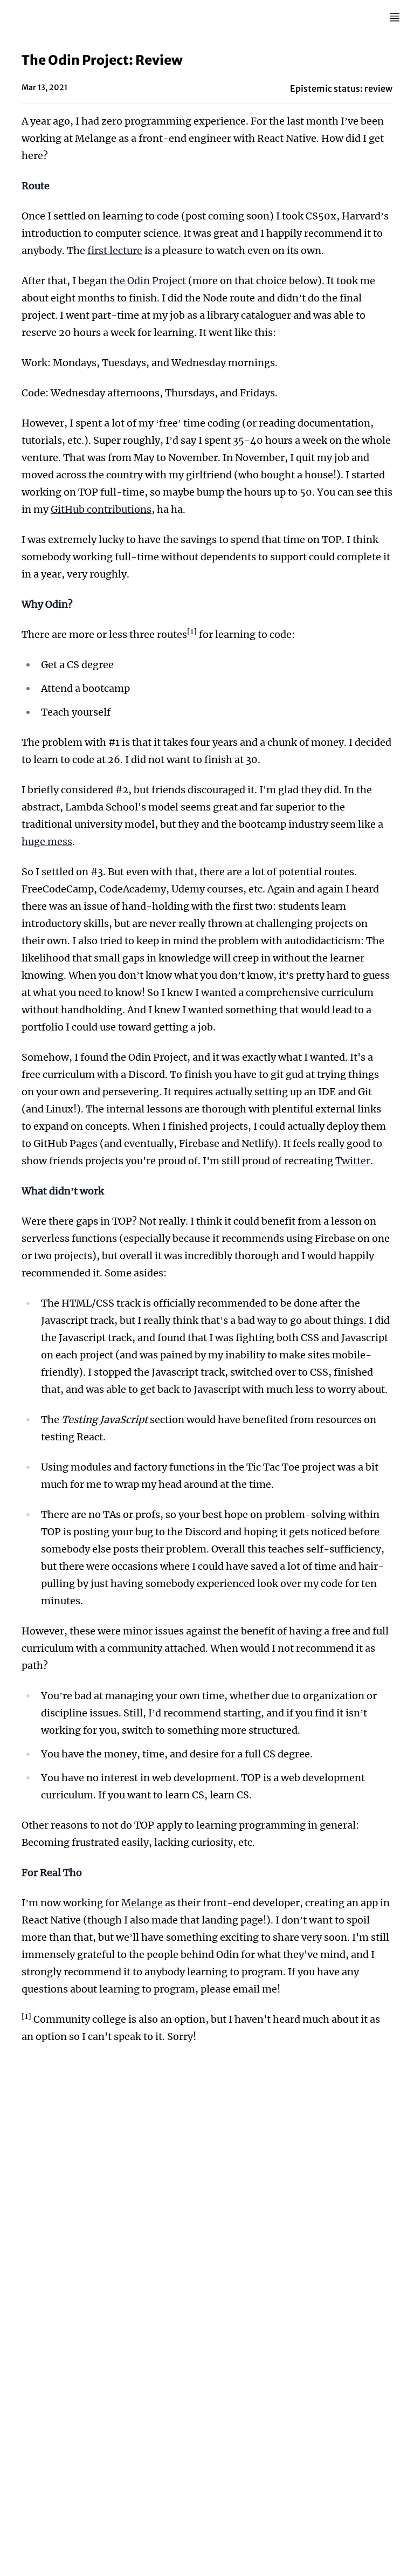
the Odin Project (148, 281)
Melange (142, 1903)
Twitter (353, 1161)
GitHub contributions (101, 509)
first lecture (115, 250)
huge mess (47, 842)
